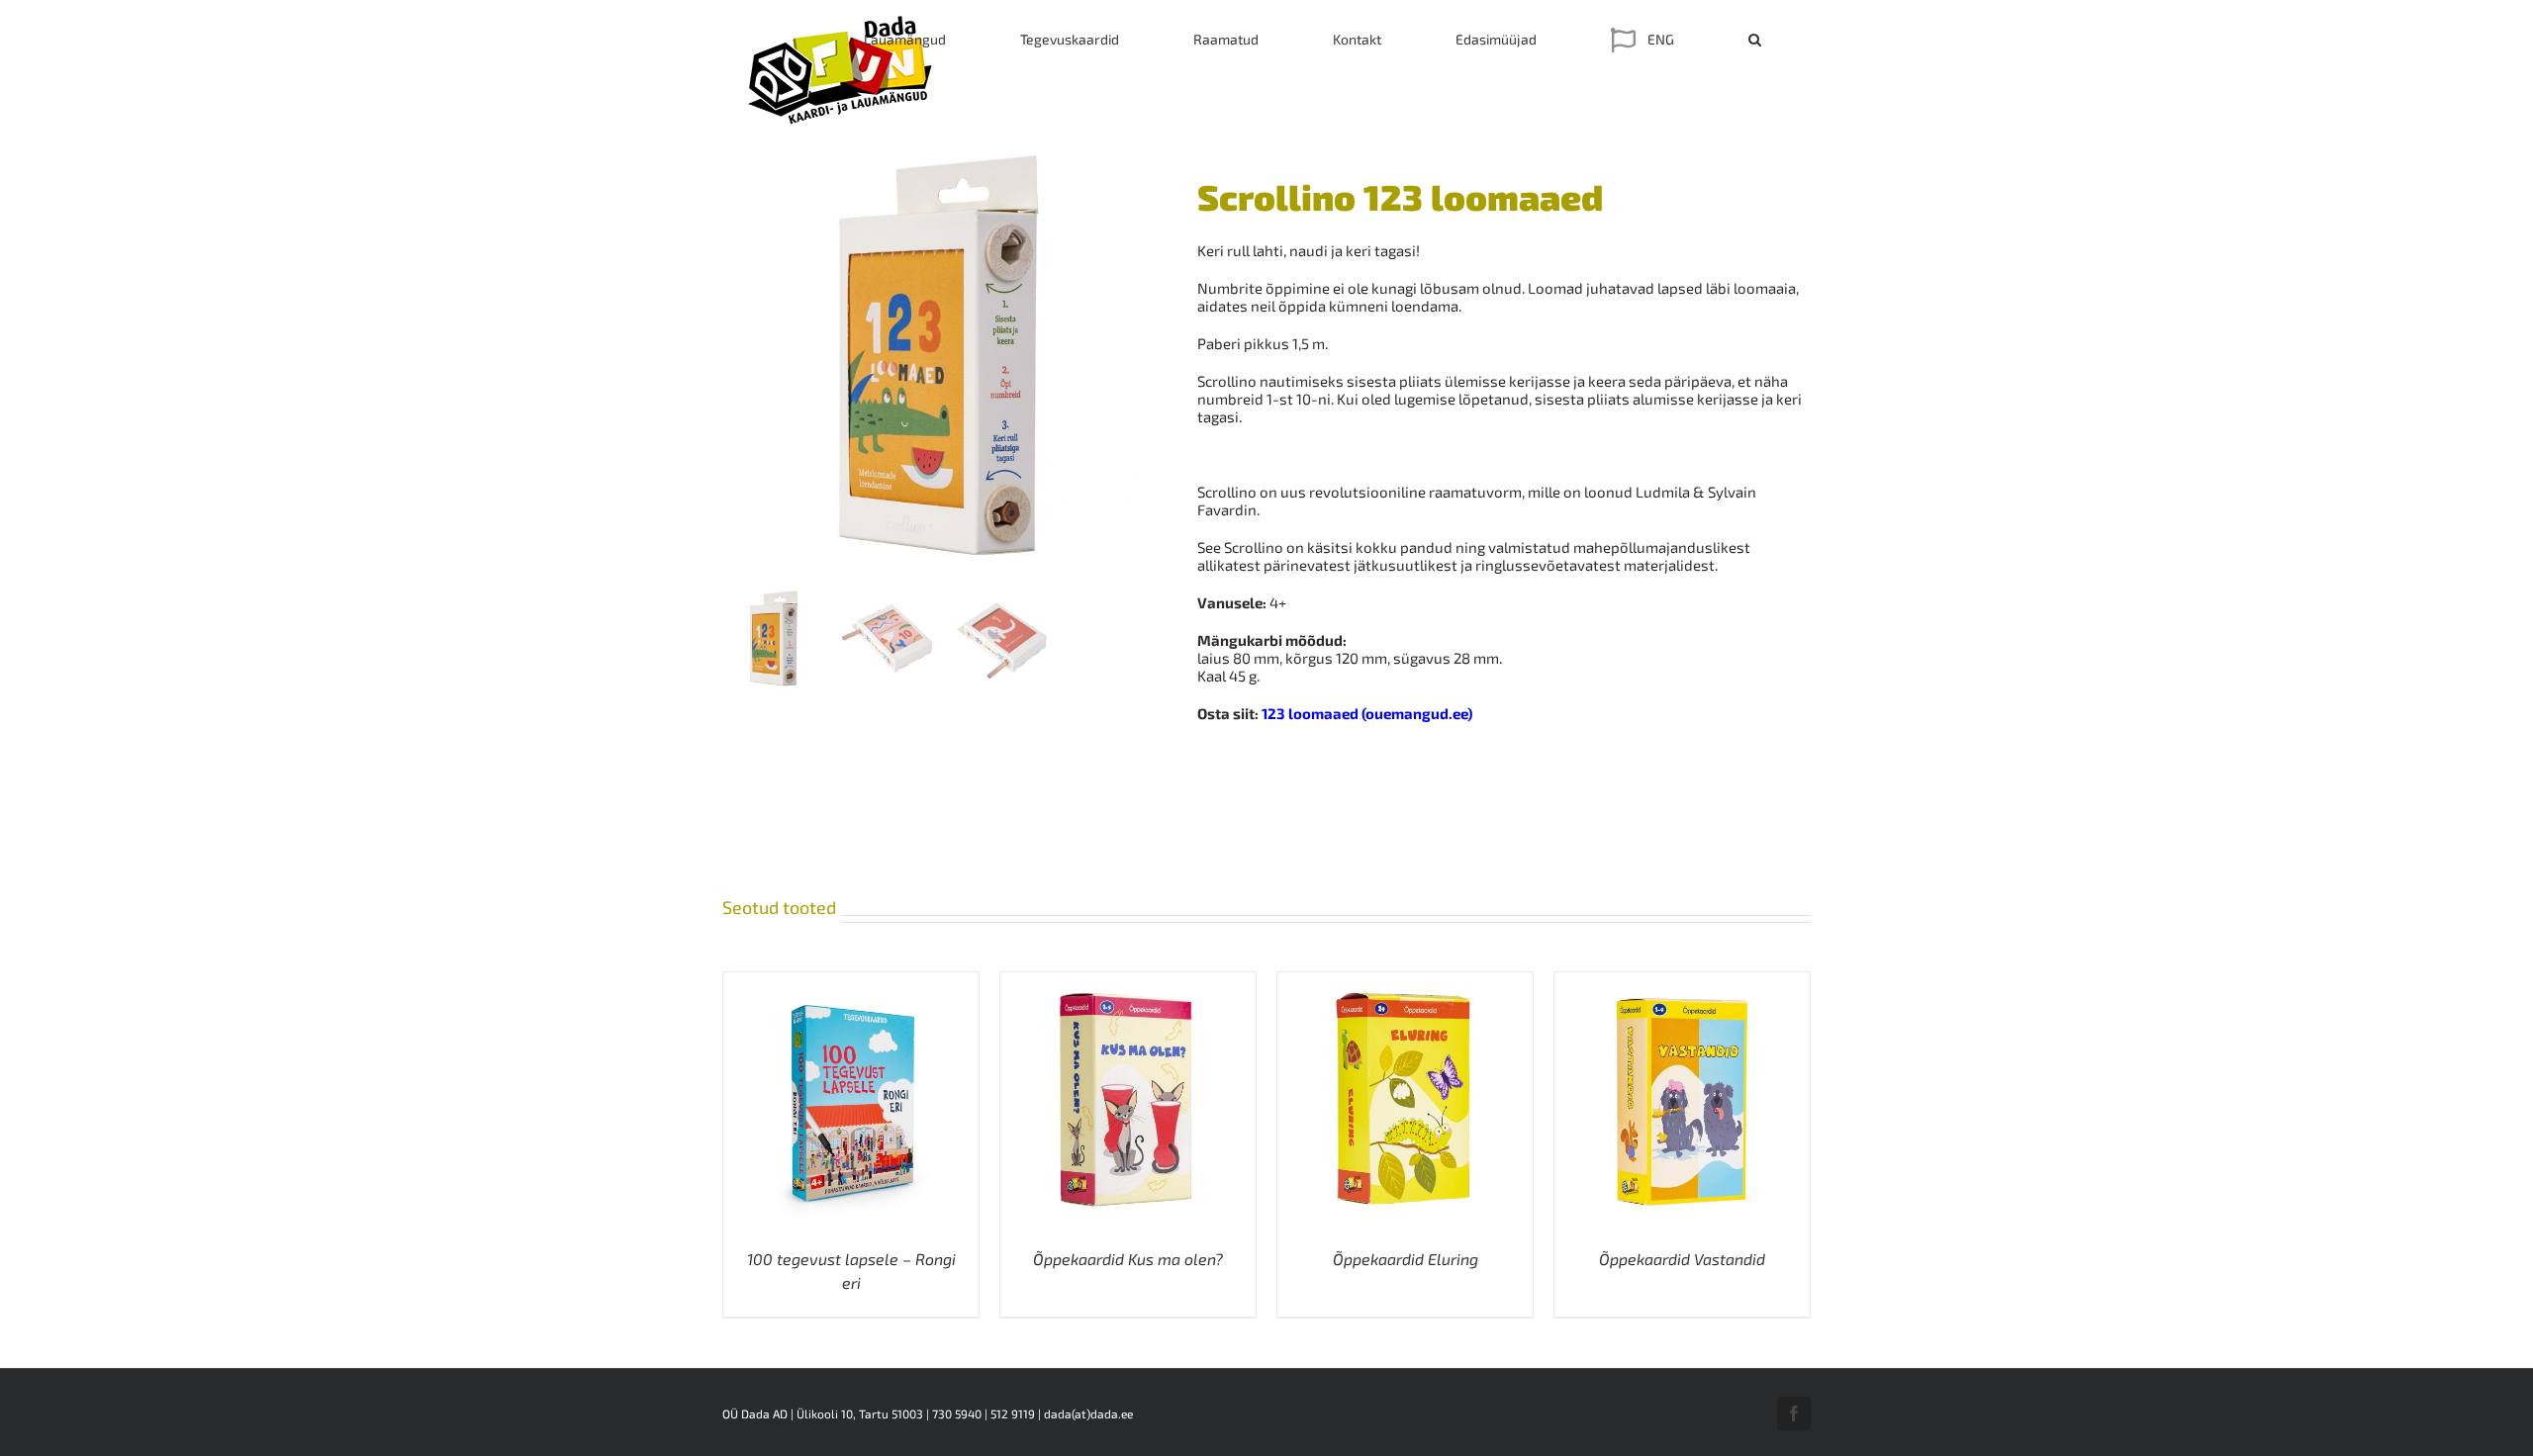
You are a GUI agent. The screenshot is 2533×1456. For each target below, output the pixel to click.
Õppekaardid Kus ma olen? (1128, 1259)
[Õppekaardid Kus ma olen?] (1128, 981)
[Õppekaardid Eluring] (1405, 981)
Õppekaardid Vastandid (1682, 1259)
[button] (1755, 40)
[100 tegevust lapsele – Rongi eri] (851, 981)
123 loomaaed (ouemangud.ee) (1367, 713)
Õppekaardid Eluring (1406, 1259)
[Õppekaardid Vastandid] (1682, 981)
